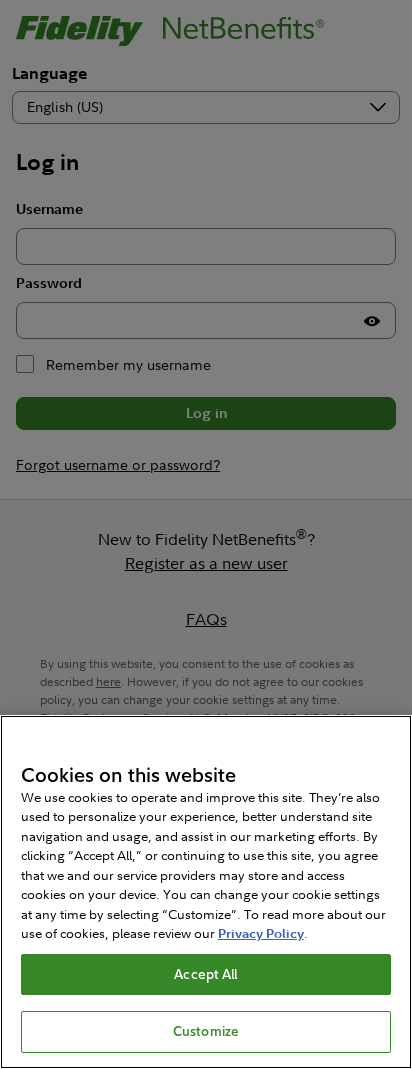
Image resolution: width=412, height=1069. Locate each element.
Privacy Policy (261, 933)
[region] (206, 892)
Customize (206, 1031)
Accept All (205, 974)
